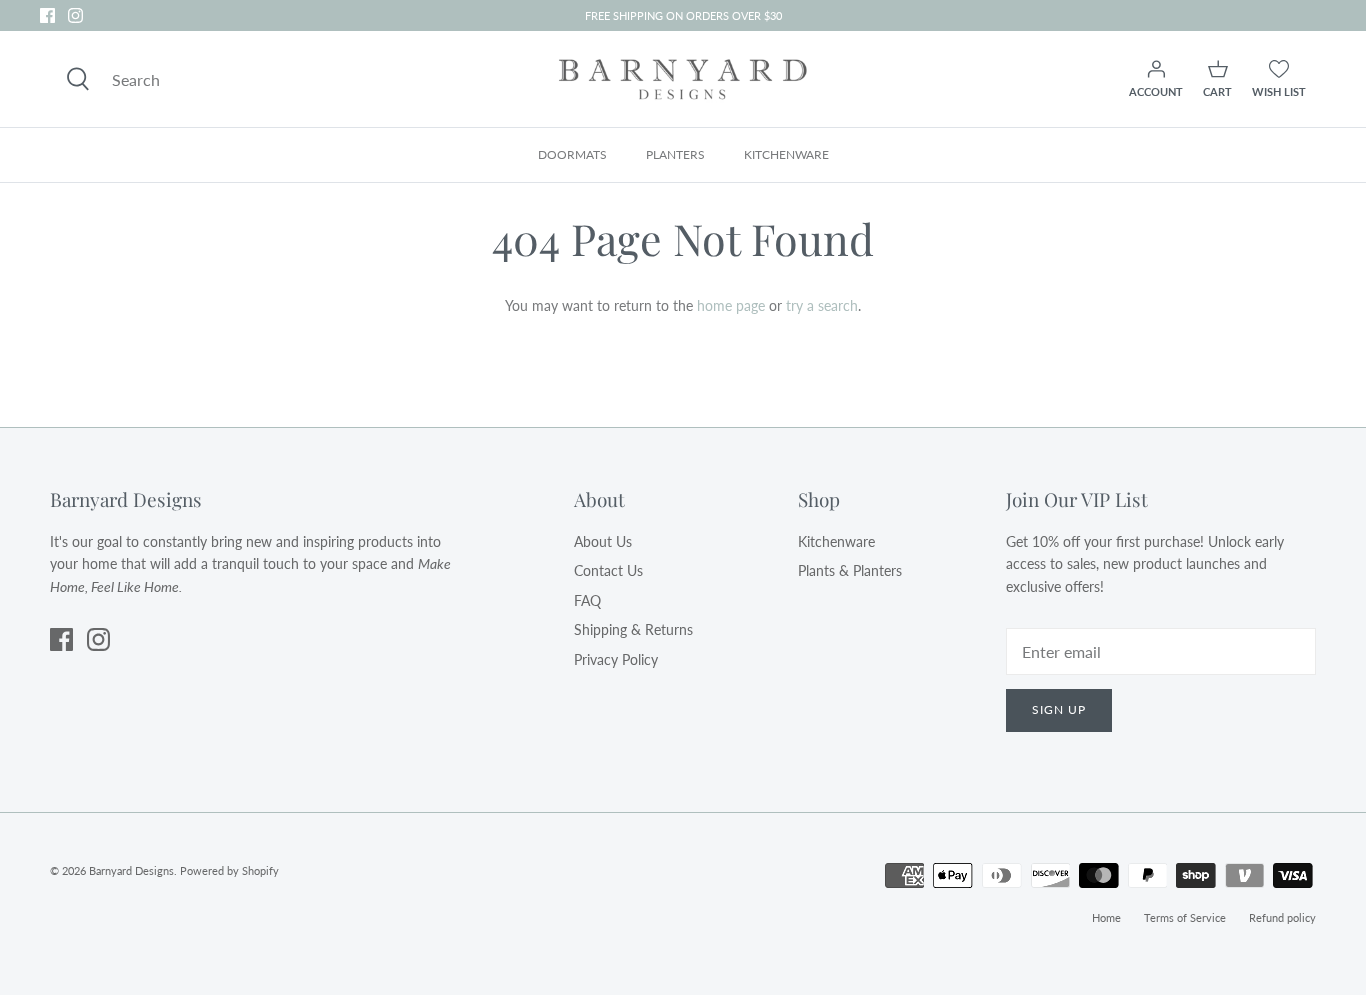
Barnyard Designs (131, 870)
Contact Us (608, 570)
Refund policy (1282, 917)
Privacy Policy (616, 659)
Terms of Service (1185, 917)
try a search (822, 305)
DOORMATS (572, 154)
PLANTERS (675, 154)
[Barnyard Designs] (683, 79)
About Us (603, 541)
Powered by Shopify (229, 870)
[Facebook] (47, 15)
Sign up (1059, 709)
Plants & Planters (850, 570)
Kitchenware (836, 541)
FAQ (587, 600)
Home (1106, 917)
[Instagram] (75, 15)
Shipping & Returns (633, 629)
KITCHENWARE (786, 154)
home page (731, 305)
